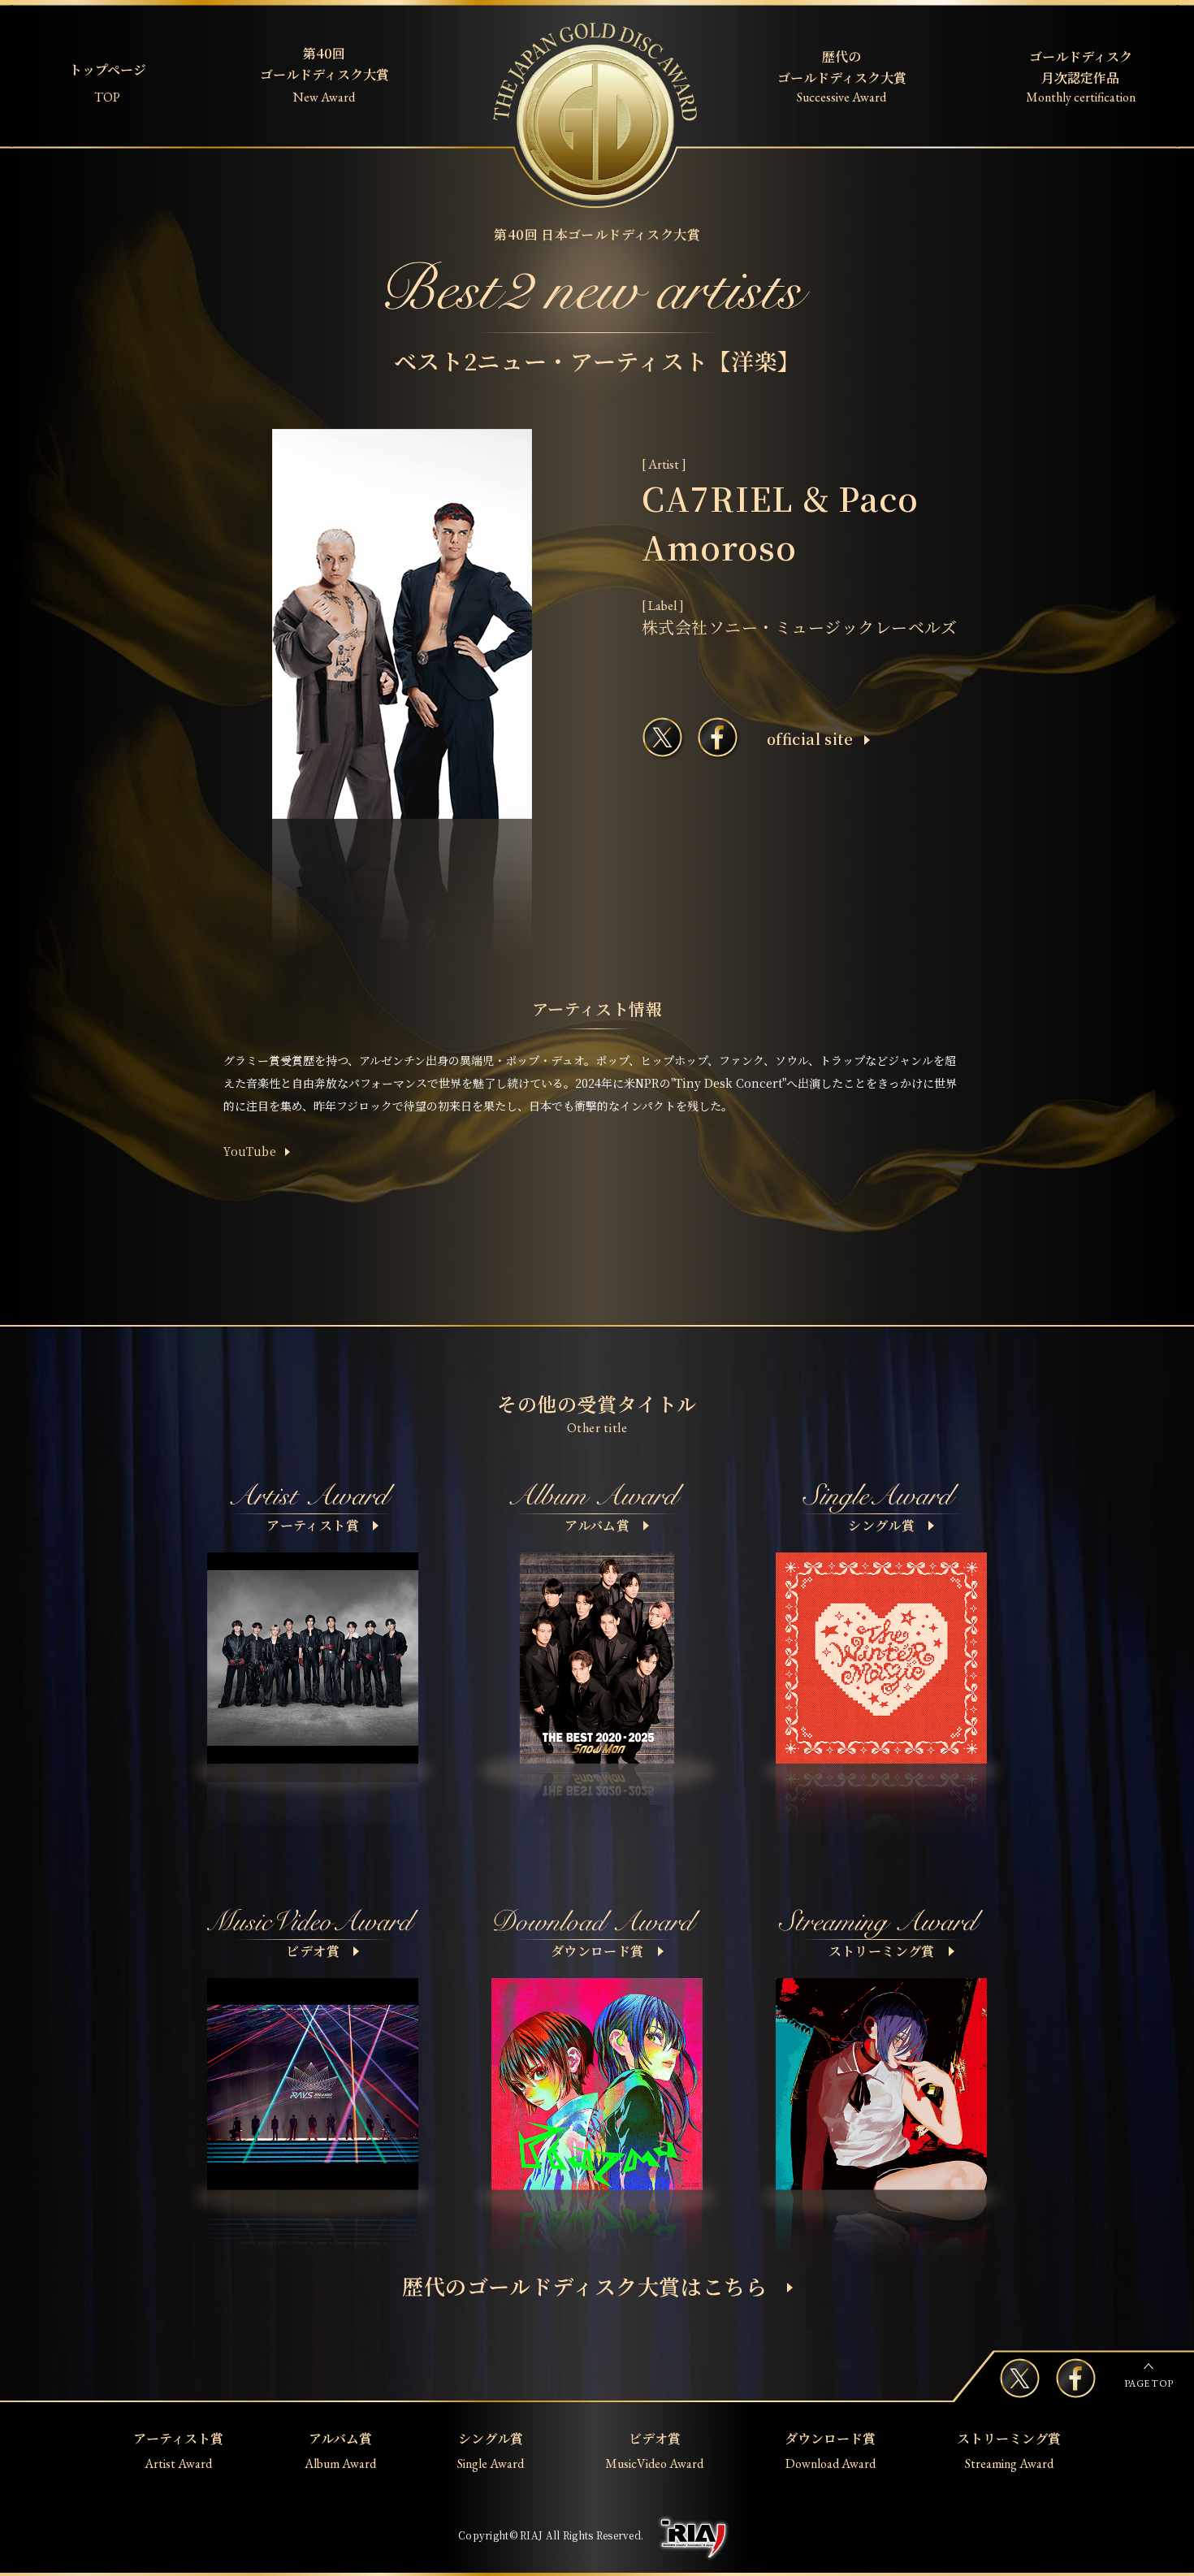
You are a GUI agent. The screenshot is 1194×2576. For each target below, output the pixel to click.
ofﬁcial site (810, 738)
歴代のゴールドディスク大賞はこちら (585, 2286)
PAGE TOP (1149, 2383)
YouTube (250, 1151)
